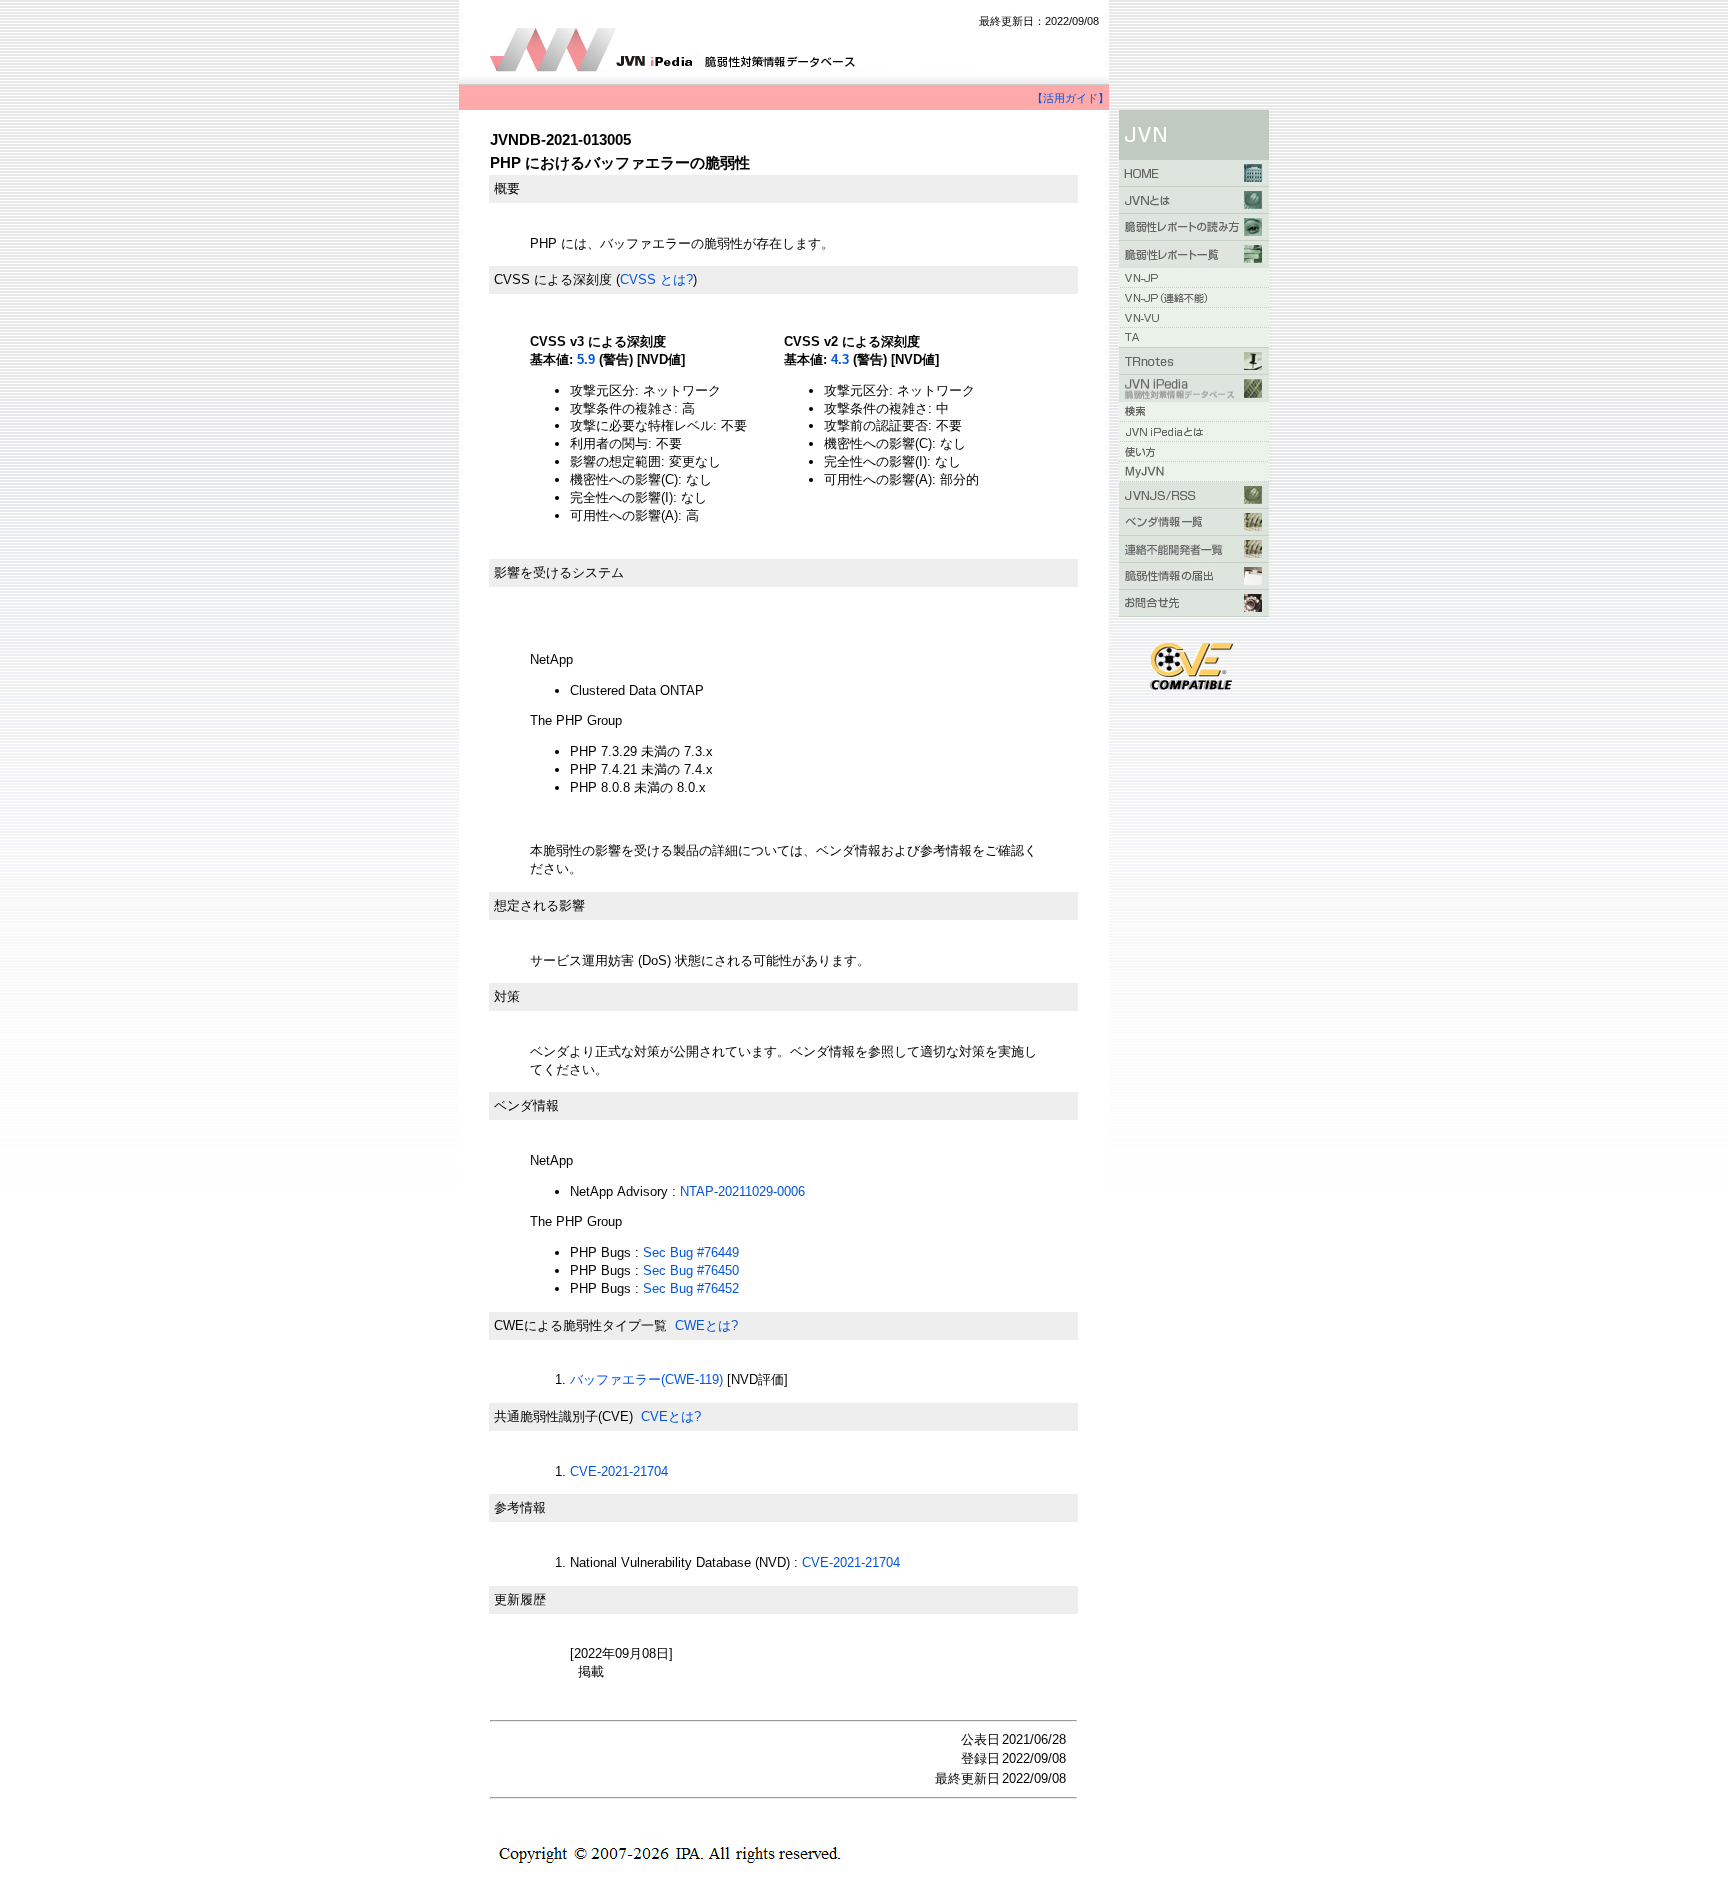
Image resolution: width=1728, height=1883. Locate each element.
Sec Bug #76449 (691, 1252)
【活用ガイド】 (1070, 98)
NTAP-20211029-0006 (742, 1191)
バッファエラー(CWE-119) (646, 1379)
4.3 (840, 359)
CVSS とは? (656, 279)
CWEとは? (706, 1325)
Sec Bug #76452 (691, 1288)
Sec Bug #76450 (691, 1270)
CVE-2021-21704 (619, 1471)
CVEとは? (671, 1416)
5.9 (586, 359)
